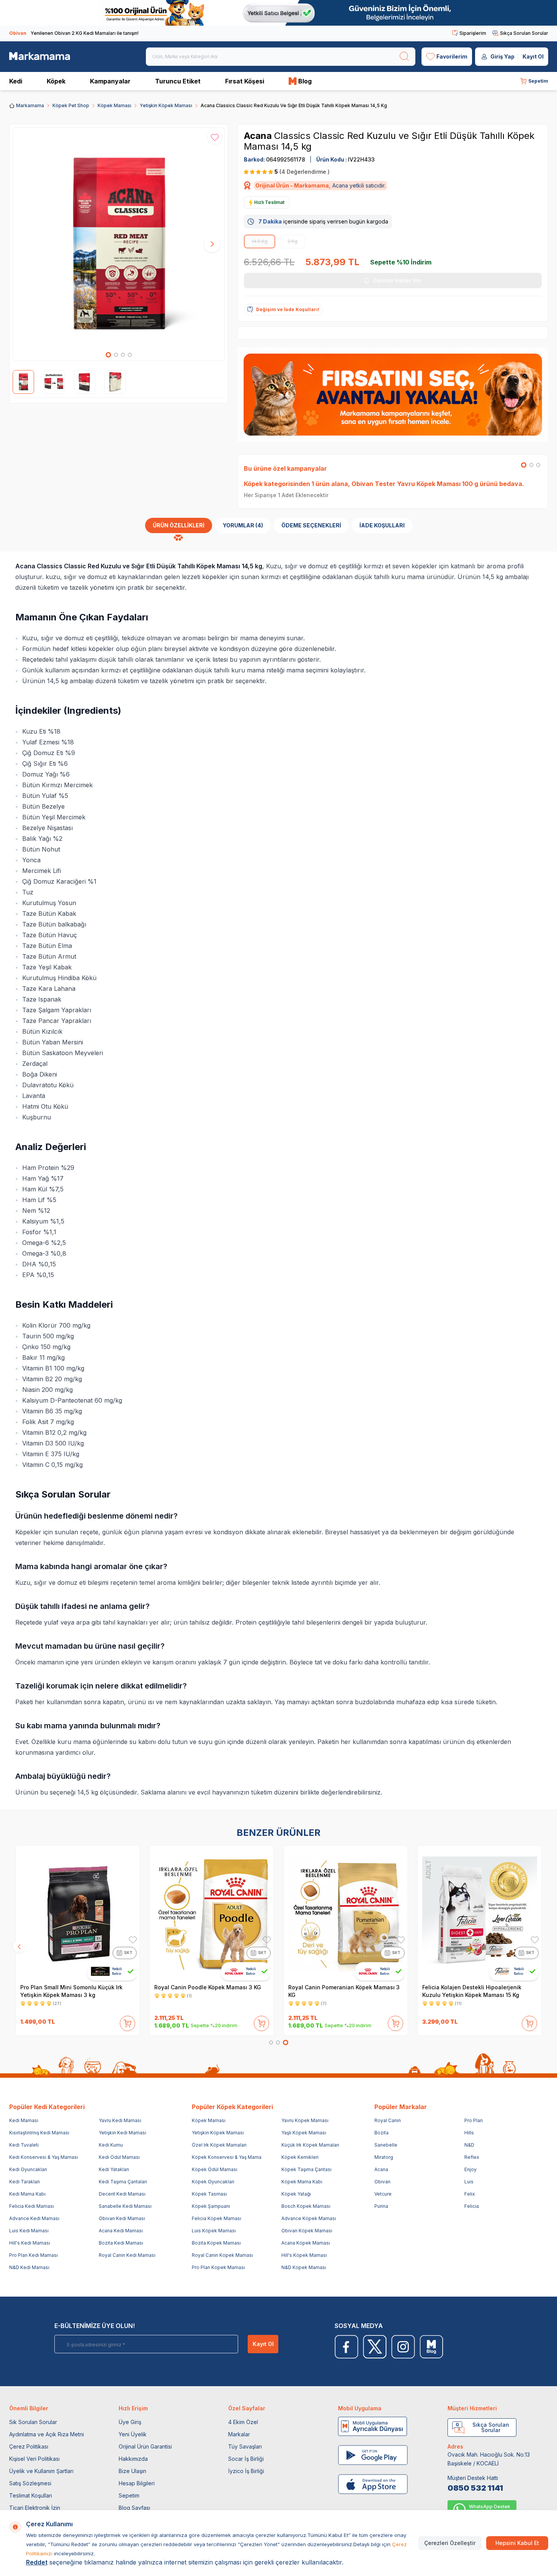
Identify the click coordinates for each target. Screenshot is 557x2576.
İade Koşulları (382, 525)
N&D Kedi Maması (29, 2267)
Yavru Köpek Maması (305, 2120)
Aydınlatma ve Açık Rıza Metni (47, 2434)
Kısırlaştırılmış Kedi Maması (39, 2133)
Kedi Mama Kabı (27, 2194)
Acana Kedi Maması (121, 2231)
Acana (259, 136)
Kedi (16, 81)
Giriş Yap (502, 56)
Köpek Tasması (209, 2194)
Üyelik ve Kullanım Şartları (41, 2471)
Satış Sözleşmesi (30, 2483)
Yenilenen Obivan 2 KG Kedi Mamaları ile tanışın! (74, 33)
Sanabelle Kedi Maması (125, 2206)
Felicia (472, 2206)
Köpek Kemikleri (300, 2157)
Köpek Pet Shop (71, 105)
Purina (381, 2206)
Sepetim (129, 2495)
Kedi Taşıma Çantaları (123, 2182)
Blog (305, 81)
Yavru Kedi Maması (120, 2120)
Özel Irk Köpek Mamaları (219, 2145)
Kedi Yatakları (114, 2169)
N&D (469, 2145)
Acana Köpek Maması (306, 2243)
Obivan (382, 2182)
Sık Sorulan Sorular (33, 2422)
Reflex (472, 2157)
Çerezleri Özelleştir (450, 2543)
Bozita (381, 2133)
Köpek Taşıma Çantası (306, 2169)
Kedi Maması (24, 2120)
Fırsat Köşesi (245, 81)
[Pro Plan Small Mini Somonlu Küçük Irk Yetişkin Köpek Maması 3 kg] (78, 1914)
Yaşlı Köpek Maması (304, 2133)
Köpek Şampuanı (211, 2206)
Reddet (37, 2562)
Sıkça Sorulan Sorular (524, 33)
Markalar (239, 2434)
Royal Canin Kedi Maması (127, 2255)
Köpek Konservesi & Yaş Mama (227, 2157)
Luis (469, 2182)
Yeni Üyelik (133, 2434)
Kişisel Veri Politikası (34, 2459)
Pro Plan (474, 2120)
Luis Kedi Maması (29, 2231)
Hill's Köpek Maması (304, 2255)
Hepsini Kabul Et (517, 2543)
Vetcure (383, 2194)
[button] (108, 355)
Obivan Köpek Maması (307, 2231)
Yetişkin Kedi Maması (123, 2133)
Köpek (56, 81)
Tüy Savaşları (245, 2446)
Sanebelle (386, 2145)
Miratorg (384, 2157)
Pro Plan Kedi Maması (33, 2255)
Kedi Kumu (111, 2145)
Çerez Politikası (29, 2446)
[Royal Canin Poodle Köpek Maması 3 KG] (212, 1914)
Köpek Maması (114, 105)
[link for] (278, 13)
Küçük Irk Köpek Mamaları (310, 2145)
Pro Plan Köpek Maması (218, 2267)
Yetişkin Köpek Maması (166, 105)
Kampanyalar (110, 81)
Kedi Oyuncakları (28, 2169)
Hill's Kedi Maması (30, 2243)
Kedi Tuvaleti (24, 2145)
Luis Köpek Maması (214, 2231)
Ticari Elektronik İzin (35, 2508)
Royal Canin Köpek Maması (222, 2255)
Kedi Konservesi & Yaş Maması (44, 2157)
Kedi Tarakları (25, 2182)
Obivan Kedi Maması (122, 2218)
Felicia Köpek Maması (216, 2218)
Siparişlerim (473, 33)
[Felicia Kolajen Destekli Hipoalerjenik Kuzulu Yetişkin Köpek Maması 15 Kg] (480, 1914)
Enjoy (470, 2169)
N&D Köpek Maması (304, 2267)
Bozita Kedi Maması (121, 2243)
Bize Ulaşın (132, 2471)
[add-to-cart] (127, 2022)
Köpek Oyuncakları (213, 2182)
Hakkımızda (133, 2459)
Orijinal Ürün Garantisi (145, 2446)
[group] (119, 244)
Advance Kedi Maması (34, 2218)
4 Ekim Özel (243, 2422)
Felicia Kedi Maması (32, 2206)
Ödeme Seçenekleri (311, 525)
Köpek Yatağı (296, 2194)
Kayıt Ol (533, 56)
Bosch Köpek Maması (306, 2206)
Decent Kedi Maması (122, 2194)
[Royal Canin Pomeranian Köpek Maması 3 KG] (346, 1914)
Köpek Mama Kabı (302, 2182)
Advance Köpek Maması (309, 2218)
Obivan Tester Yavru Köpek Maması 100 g (415, 484)
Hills (469, 2133)
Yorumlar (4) (243, 525)
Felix (470, 2194)
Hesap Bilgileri (137, 2483)
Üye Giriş (130, 2422)
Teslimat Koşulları (31, 2495)
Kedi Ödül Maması (119, 2157)
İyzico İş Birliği (246, 2471)
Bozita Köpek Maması (216, 2243)
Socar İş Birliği (246, 2459)
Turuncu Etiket (178, 81)
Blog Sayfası (134, 2508)
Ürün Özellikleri (179, 525)
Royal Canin (388, 2120)
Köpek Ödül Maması (215, 2169)
